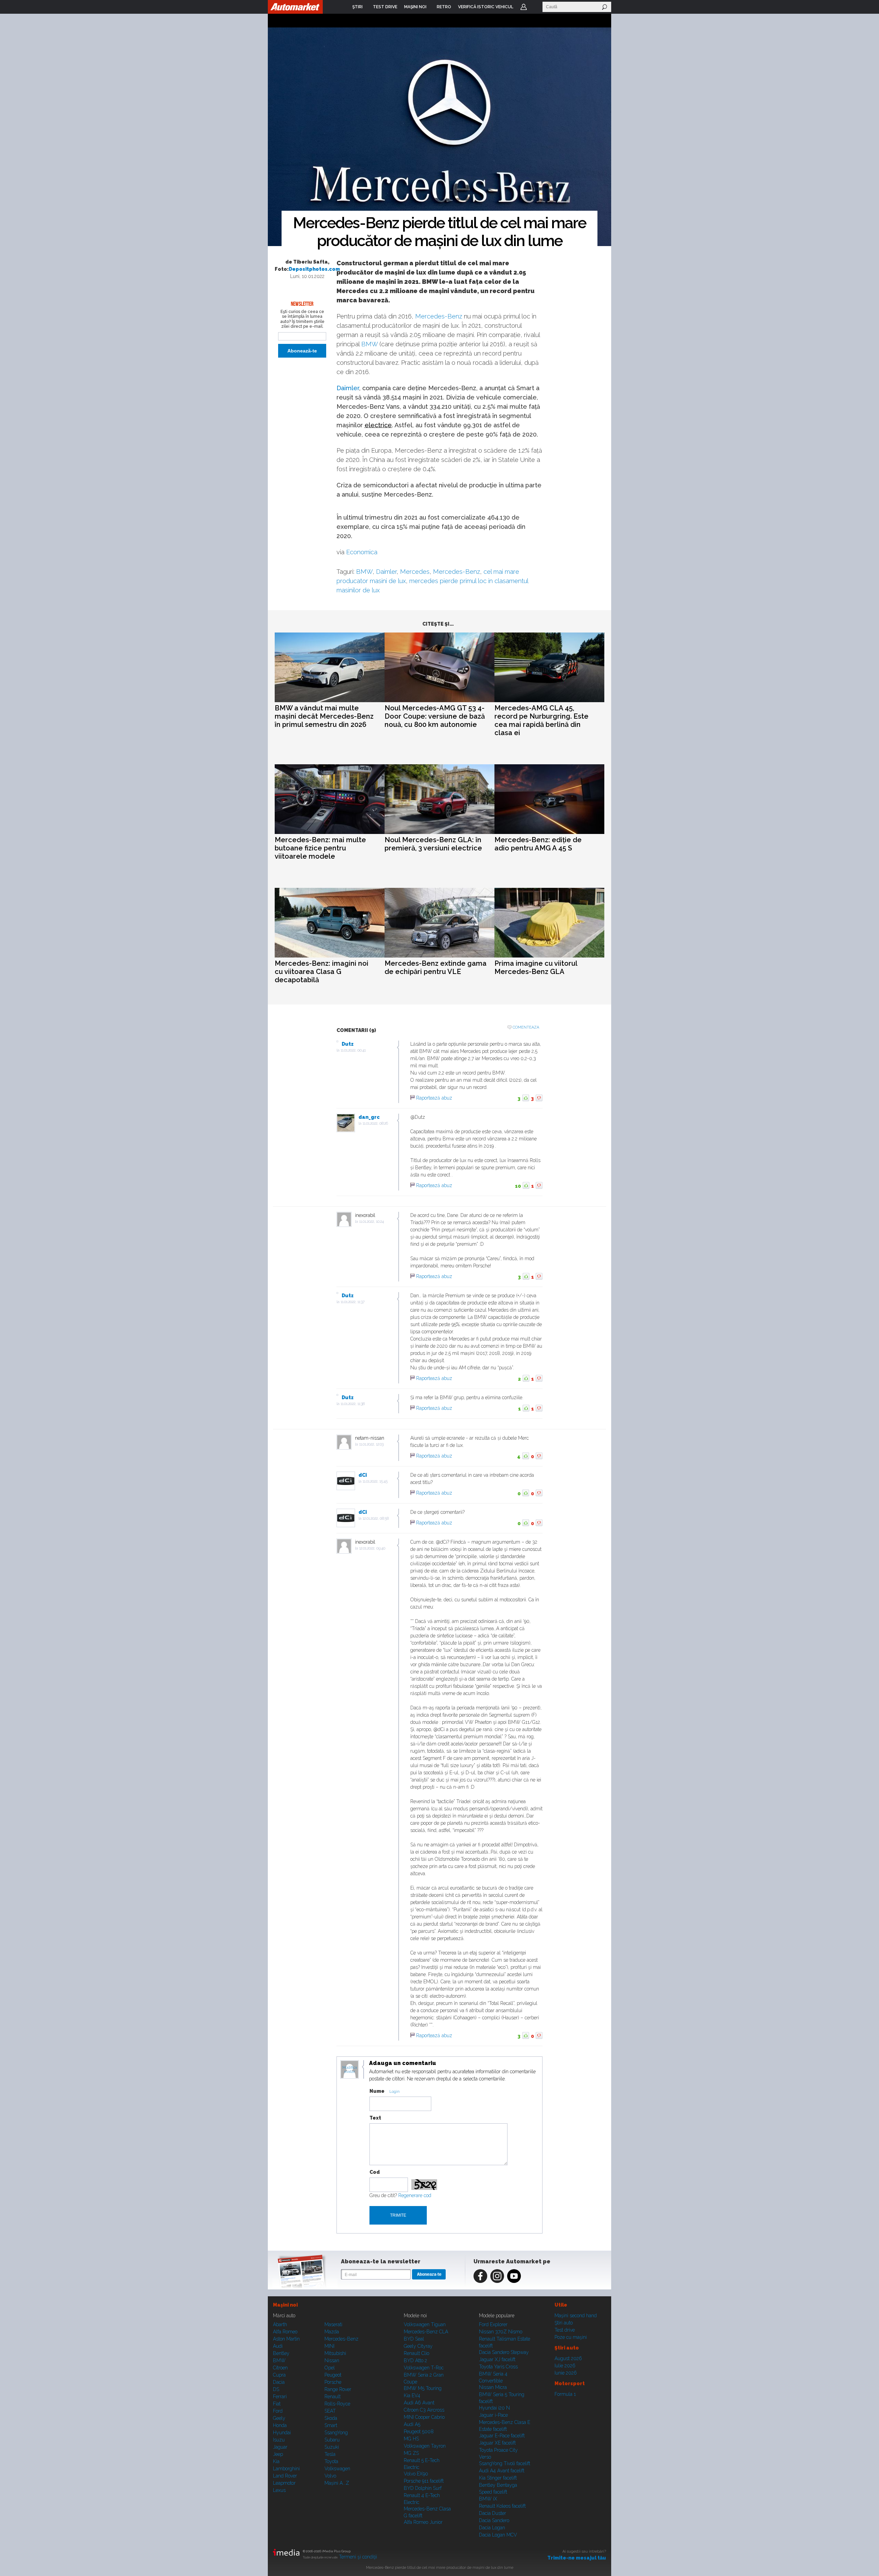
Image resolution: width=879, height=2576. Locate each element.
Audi (278, 2346)
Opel (330, 2368)
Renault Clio (416, 2353)
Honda (280, 2425)
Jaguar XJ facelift (497, 2359)
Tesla (330, 2454)
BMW (369, 344)
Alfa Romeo (285, 2332)
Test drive (565, 2330)
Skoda (331, 2418)
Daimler (348, 388)
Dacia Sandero (494, 2520)
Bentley (281, 2353)
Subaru (332, 2440)
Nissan (332, 2360)
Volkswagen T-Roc (424, 2368)
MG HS (411, 2439)
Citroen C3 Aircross (424, 2410)
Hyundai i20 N (494, 2408)
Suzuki (332, 2447)
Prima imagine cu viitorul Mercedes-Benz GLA (536, 967)
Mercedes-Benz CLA (426, 2332)
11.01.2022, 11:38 (353, 1404)
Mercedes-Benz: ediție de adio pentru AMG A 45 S (538, 844)
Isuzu (279, 2440)
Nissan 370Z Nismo (501, 2332)
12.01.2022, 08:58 (376, 1518)
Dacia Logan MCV (498, 2535)
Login (524, 7)
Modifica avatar (350, 2070)
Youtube (514, 2276)
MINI (329, 2346)
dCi (363, 1475)
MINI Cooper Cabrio (424, 2417)
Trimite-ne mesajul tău (577, 2558)
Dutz (348, 1044)
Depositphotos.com (314, 269)
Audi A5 (412, 2424)
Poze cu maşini (571, 2337)
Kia (276, 2461)
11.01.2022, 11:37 (353, 1302)
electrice (378, 425)
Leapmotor (284, 2483)
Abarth (280, 2324)
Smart (331, 2425)
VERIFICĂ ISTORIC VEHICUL (486, 7)
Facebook (480, 2276)
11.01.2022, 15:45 (375, 1481)
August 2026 (568, 2358)
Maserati (333, 2324)
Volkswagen (337, 2469)
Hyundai (282, 2433)
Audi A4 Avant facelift (502, 2471)
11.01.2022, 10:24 (372, 1222)
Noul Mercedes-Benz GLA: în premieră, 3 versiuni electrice (433, 844)
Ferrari (280, 2397)
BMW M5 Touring (423, 2388)
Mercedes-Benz (439, 316)
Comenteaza (526, 1027)
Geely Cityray (418, 2346)
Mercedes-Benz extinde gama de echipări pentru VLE (436, 967)
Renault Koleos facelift (502, 2506)
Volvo (330, 2476)
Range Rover (338, 2389)
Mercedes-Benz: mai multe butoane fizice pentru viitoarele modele (320, 848)
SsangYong (336, 2433)
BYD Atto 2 (415, 2360)
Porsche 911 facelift (424, 2481)
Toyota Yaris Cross (498, 2367)
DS (276, 2389)
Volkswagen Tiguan (425, 2324)
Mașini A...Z (337, 2483)
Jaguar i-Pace (493, 2415)
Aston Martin (286, 2339)
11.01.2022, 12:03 (371, 1444)
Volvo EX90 (416, 2474)
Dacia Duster (493, 2513)
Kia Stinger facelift (498, 2478)
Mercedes (415, 572)
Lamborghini (286, 2469)
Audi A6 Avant (419, 2403)
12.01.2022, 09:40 (372, 1548)
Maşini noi (285, 2305)
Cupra (279, 2375)
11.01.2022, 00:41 (353, 1050)
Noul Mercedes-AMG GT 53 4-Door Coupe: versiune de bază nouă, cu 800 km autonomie (435, 716)
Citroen (280, 2368)
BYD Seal (414, 2339)
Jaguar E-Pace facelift (502, 2436)
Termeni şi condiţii (358, 2557)
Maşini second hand (576, 2316)
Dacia (279, 2382)
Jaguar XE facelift (497, 2443)
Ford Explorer (493, 2324)
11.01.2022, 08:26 (375, 1123)
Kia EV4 (412, 2395)
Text (375, 2118)
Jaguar (280, 2447)
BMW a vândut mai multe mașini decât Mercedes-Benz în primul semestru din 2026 (324, 716)
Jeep (278, 2454)
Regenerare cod (415, 2195)
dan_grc (369, 1117)
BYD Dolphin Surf (423, 2488)
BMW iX (488, 2499)
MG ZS (411, 2453)
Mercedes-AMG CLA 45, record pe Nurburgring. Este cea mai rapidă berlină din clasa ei (541, 720)
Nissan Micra (493, 2387)
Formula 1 (565, 2394)
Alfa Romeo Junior (423, 2522)
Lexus (279, 2490)
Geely (279, 2418)
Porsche (333, 2382)
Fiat (277, 2404)
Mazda (332, 2332)
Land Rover (285, 2476)
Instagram (497, 2276)
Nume (377, 2091)
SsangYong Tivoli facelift (505, 2463)
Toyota (331, 2461)
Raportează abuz (434, 1098)
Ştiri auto (564, 2323)
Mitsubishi (335, 2353)
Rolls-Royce (337, 2404)
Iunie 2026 (566, 2373)
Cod (375, 2172)
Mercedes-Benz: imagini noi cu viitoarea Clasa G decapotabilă (322, 972)
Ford (278, 2411)
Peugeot (333, 2375)
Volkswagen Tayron (425, 2446)
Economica (362, 552)
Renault (333, 2397)
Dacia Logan (492, 2528)
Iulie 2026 (565, 2366)
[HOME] (295, 7)
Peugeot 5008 (419, 2432)
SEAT (330, 2411)
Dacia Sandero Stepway (504, 2352)
